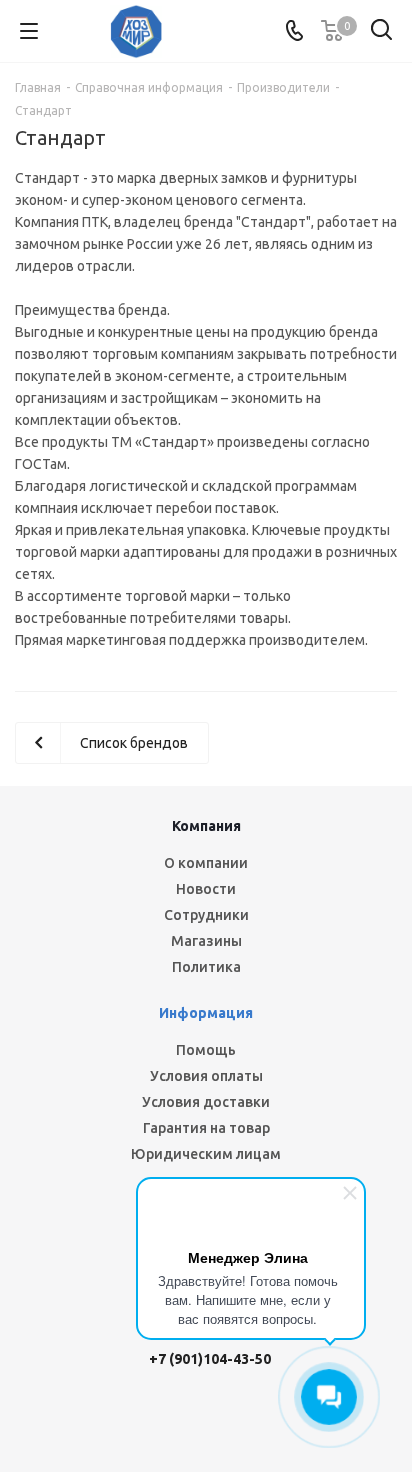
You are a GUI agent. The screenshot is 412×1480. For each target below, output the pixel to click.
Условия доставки (206, 1102)
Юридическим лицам (206, 1154)
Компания (206, 826)
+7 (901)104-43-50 (210, 1359)
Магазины (206, 941)
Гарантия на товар (206, 1128)
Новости (206, 889)
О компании (206, 863)
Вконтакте (123, 1419)
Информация (206, 1013)
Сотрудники (206, 915)
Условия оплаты (206, 1076)
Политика (206, 967)
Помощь (206, 1050)
